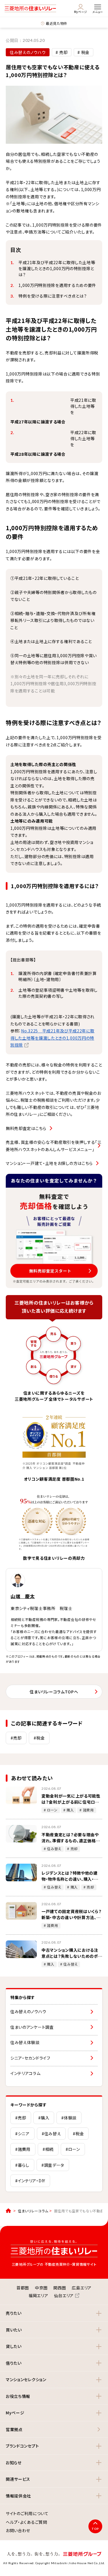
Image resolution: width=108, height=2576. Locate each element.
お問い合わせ (18, 2531)
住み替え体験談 (25, 2042)
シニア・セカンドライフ (30, 2058)
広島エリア (82, 2288)
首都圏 (23, 2288)
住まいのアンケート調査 (32, 2027)
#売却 (16, 1738)
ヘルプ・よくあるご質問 (26, 2522)
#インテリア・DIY (30, 2181)
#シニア (22, 2134)
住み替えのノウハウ (28, 2011)
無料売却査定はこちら (26, 1128)
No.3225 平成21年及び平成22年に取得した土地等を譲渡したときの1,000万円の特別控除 (52, 1038)
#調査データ (53, 2165)
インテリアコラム (25, 2073)
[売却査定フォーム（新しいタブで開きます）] (54, 1231)
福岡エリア (38, 2295)
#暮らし (22, 2165)
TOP (95, 2529)
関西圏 (60, 2288)
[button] (54, 2313)
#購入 (44, 2118)
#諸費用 (23, 2149)
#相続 (48, 2149)
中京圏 (41, 2288)
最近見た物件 (57, 23)
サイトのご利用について (27, 2514)
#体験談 (69, 2118)
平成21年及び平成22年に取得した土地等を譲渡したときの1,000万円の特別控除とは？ (57, 268)
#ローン (73, 2149)
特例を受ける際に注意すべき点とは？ (53, 296)
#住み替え (51, 2134)
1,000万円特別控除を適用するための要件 (57, 285)
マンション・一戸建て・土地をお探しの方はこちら (49, 1163)
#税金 (39, 1738)
